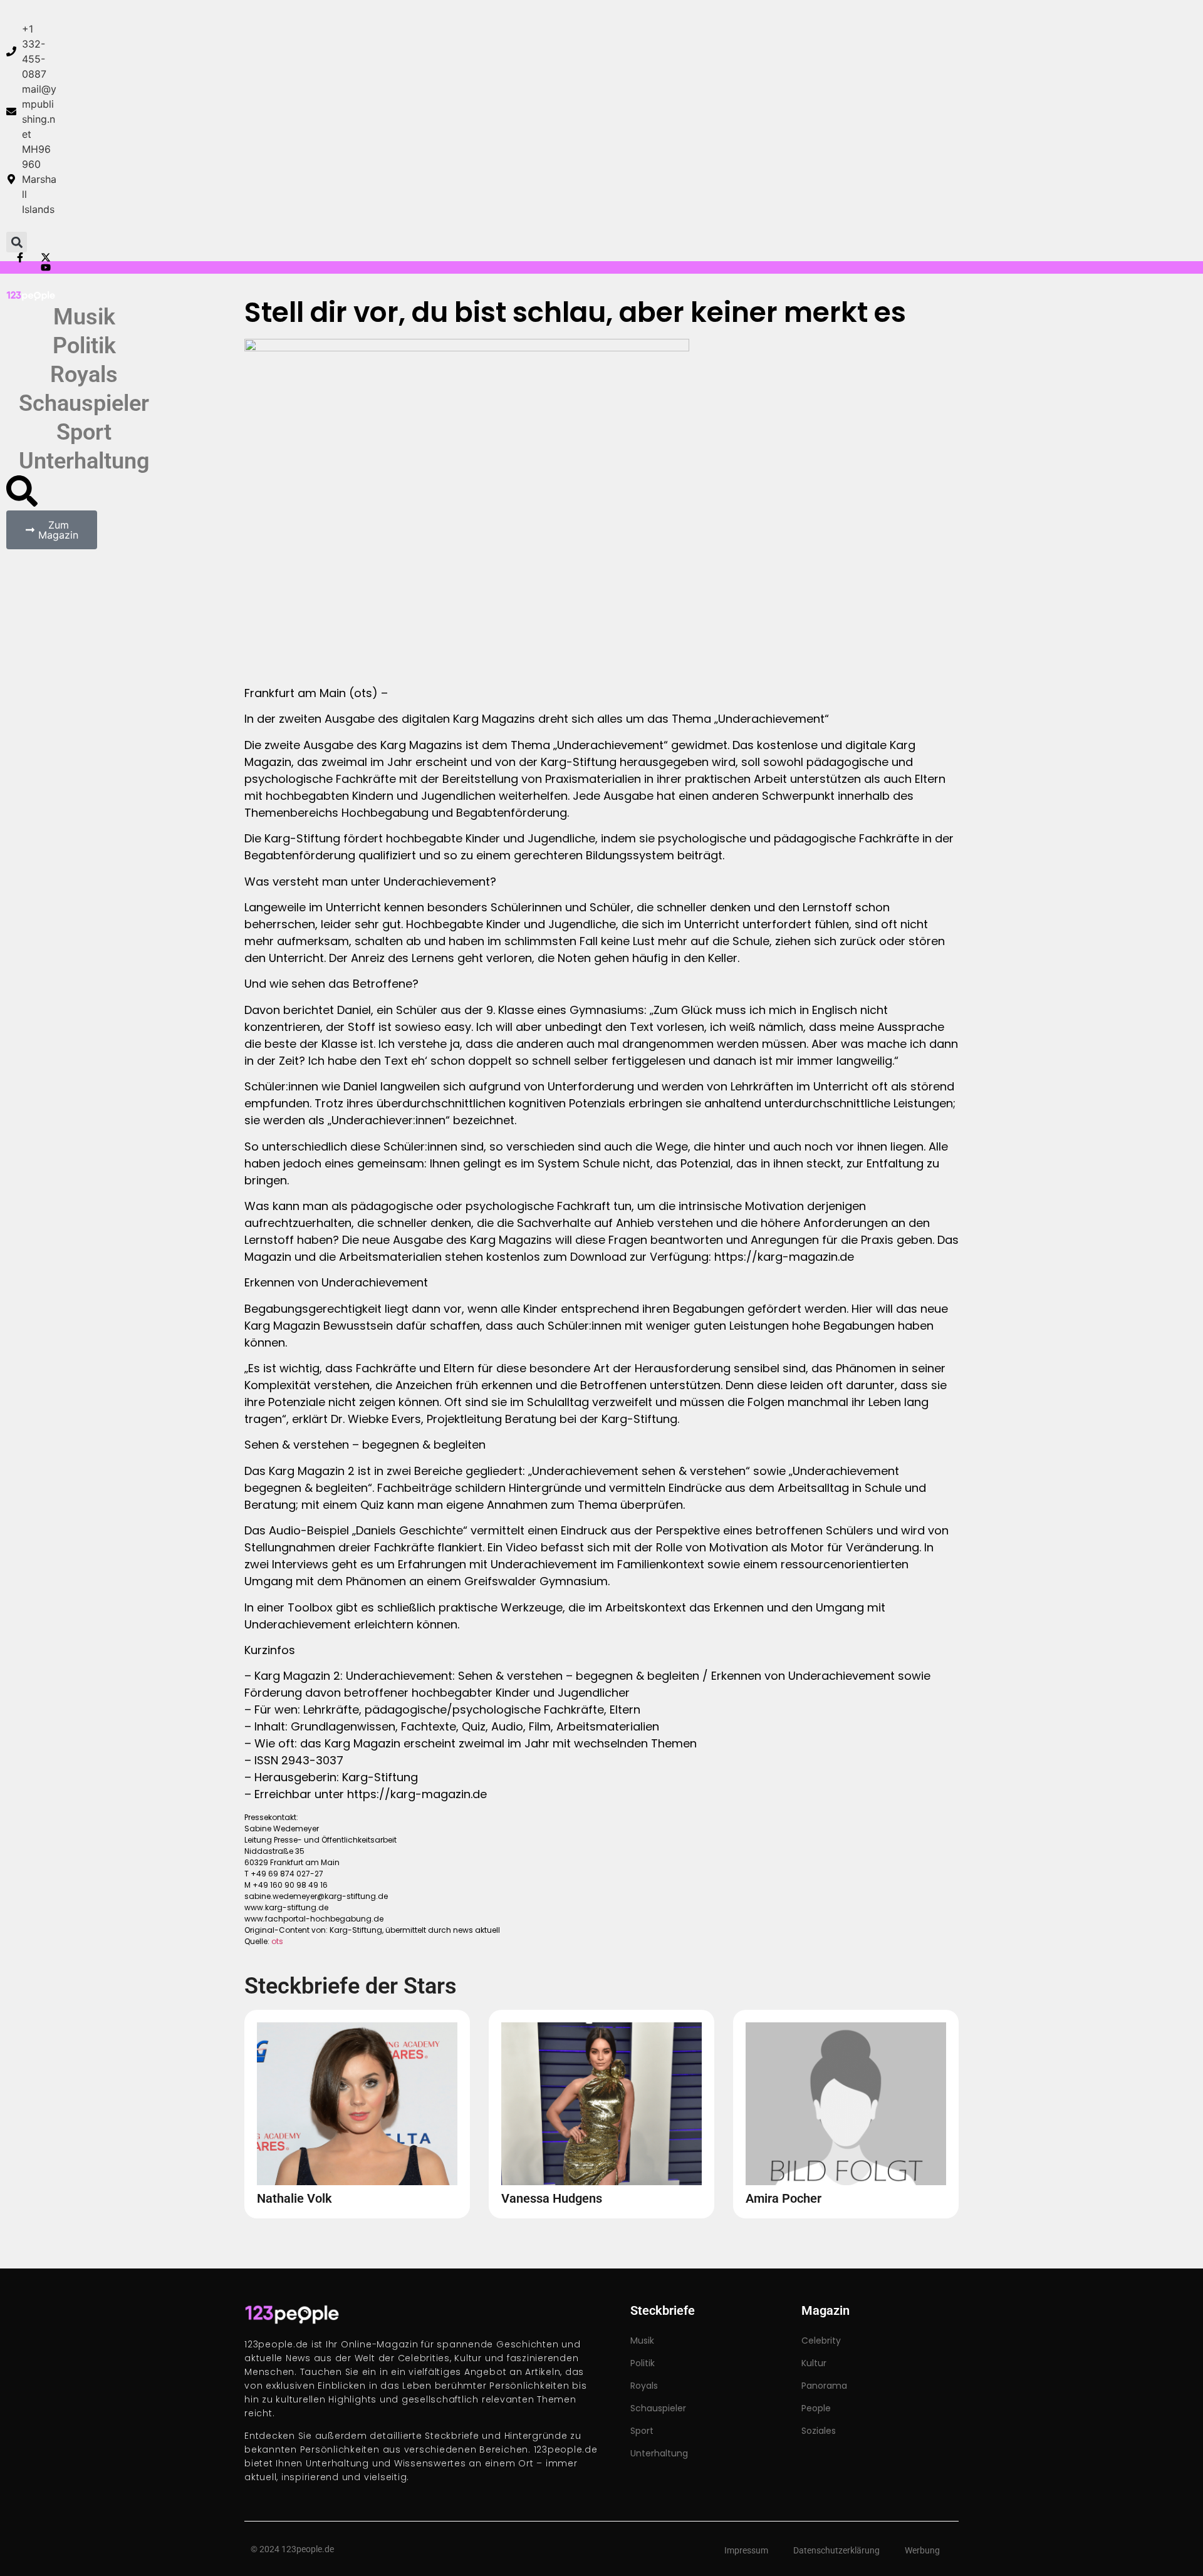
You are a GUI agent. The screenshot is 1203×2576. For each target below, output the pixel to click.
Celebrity (821, 2341)
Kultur (814, 2363)
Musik (84, 317)
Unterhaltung (84, 461)
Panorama (824, 2386)
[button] (17, 242)
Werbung (922, 2550)
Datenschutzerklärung (836, 2550)
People (816, 2408)
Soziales (819, 2431)
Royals (84, 375)
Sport (84, 432)
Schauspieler (84, 403)
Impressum (746, 2550)
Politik (84, 346)
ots (277, 1941)
